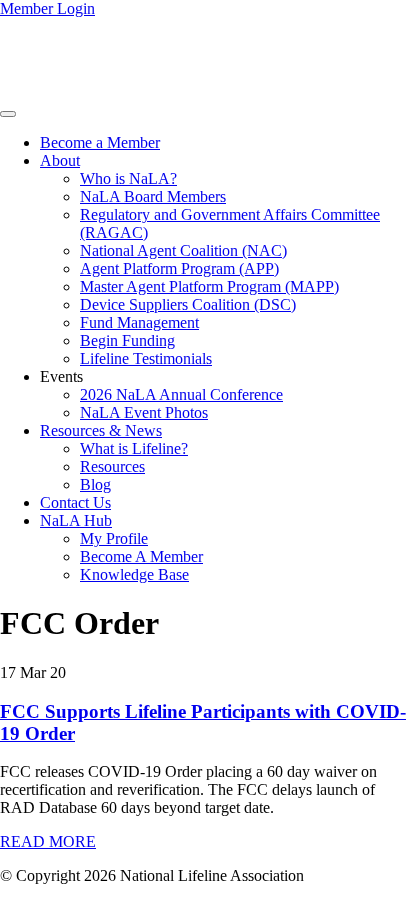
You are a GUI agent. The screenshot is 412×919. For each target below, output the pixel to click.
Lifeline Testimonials (146, 358)
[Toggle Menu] (8, 114)
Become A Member (141, 556)
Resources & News (101, 430)
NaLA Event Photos (144, 412)
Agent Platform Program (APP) (179, 268)
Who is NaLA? (128, 178)
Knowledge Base (134, 574)
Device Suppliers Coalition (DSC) (188, 304)
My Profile (114, 538)
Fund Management (139, 322)
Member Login (47, 8)
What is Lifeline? (134, 448)
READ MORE (48, 841)
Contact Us (75, 502)
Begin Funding (127, 340)
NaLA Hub (76, 520)
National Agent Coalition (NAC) (183, 250)
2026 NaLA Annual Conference (181, 394)
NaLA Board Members (153, 196)
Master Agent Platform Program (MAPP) (209, 286)
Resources (112, 466)
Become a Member (100, 142)
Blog (95, 484)
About (60, 160)
